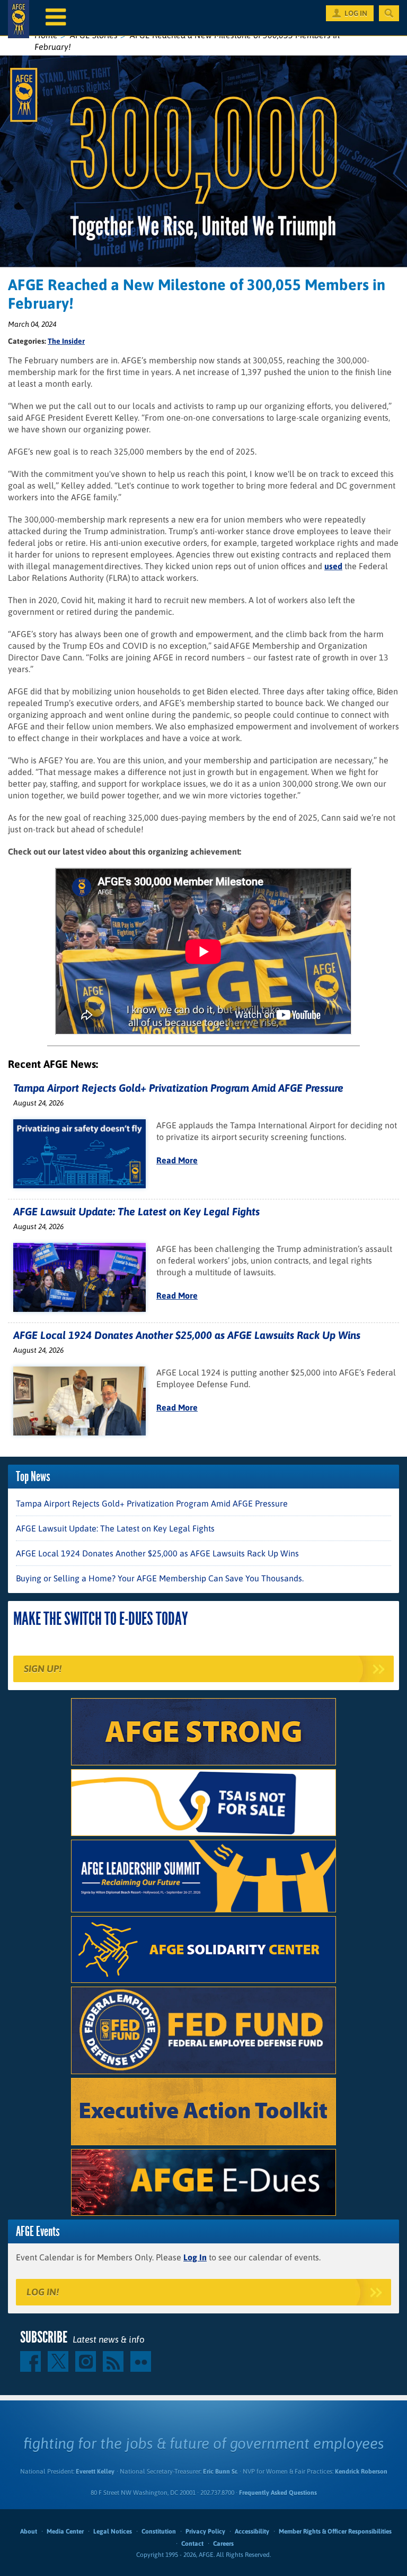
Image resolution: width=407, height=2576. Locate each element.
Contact (192, 2544)
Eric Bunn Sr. (220, 2471)
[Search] (389, 13)
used (333, 566)
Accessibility (252, 2531)
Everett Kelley (95, 2471)
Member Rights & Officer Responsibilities (335, 2531)
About (29, 2531)
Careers (223, 2544)
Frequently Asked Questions (278, 2493)
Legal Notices (113, 2531)
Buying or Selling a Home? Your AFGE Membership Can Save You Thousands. (160, 1578)
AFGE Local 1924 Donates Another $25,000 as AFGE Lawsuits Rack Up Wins (187, 1335)
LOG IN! (43, 2292)
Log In (195, 2257)
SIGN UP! (43, 1669)
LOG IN (356, 13)
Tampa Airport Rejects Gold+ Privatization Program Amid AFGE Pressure (178, 1088)
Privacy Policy (205, 2531)
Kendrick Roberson (361, 2471)
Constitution (159, 2531)
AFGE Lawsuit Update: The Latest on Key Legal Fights (136, 1211)
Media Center (65, 2531)
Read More (177, 1160)
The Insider (66, 341)
